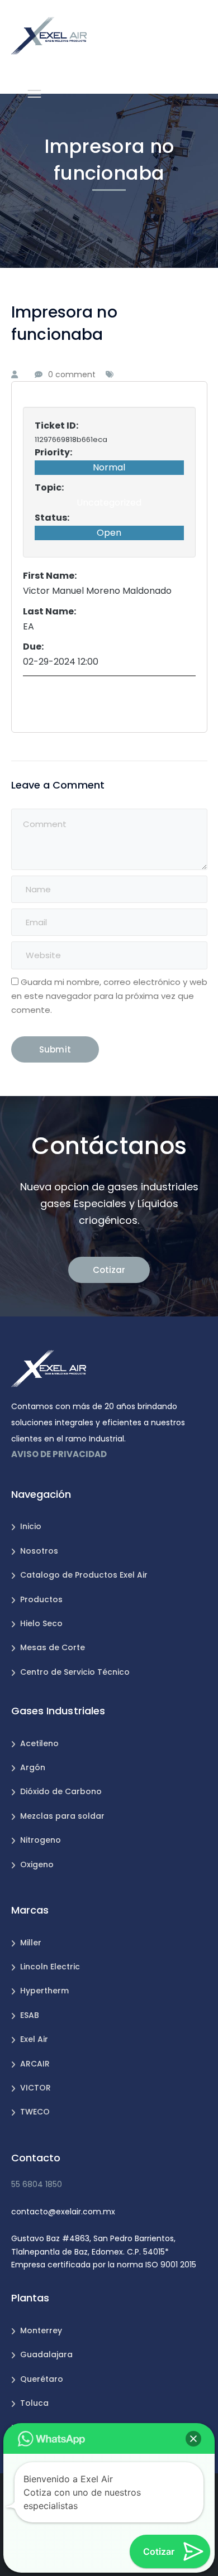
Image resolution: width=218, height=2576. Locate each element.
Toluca (34, 2403)
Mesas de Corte (53, 1647)
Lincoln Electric (50, 1967)
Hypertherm (44, 1991)
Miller (31, 1943)
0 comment (72, 374)
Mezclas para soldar (62, 1816)
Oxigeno (37, 1864)
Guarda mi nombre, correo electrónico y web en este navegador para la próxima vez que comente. (109, 996)
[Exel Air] (49, 35)
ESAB (30, 2015)
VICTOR (35, 2088)
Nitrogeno (41, 1840)
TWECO (35, 2112)
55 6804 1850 (37, 2184)
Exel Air (34, 2039)
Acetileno (39, 1743)
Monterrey (41, 2330)
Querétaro (42, 2379)
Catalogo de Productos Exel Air (84, 1575)
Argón (33, 1767)
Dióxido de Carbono (61, 1791)
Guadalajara (46, 2354)
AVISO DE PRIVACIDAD (59, 1454)
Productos (41, 1599)
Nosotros (39, 1551)
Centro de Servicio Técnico (75, 1672)
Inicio (31, 1526)
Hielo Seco (41, 1623)
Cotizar (109, 1270)
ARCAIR (35, 2064)
